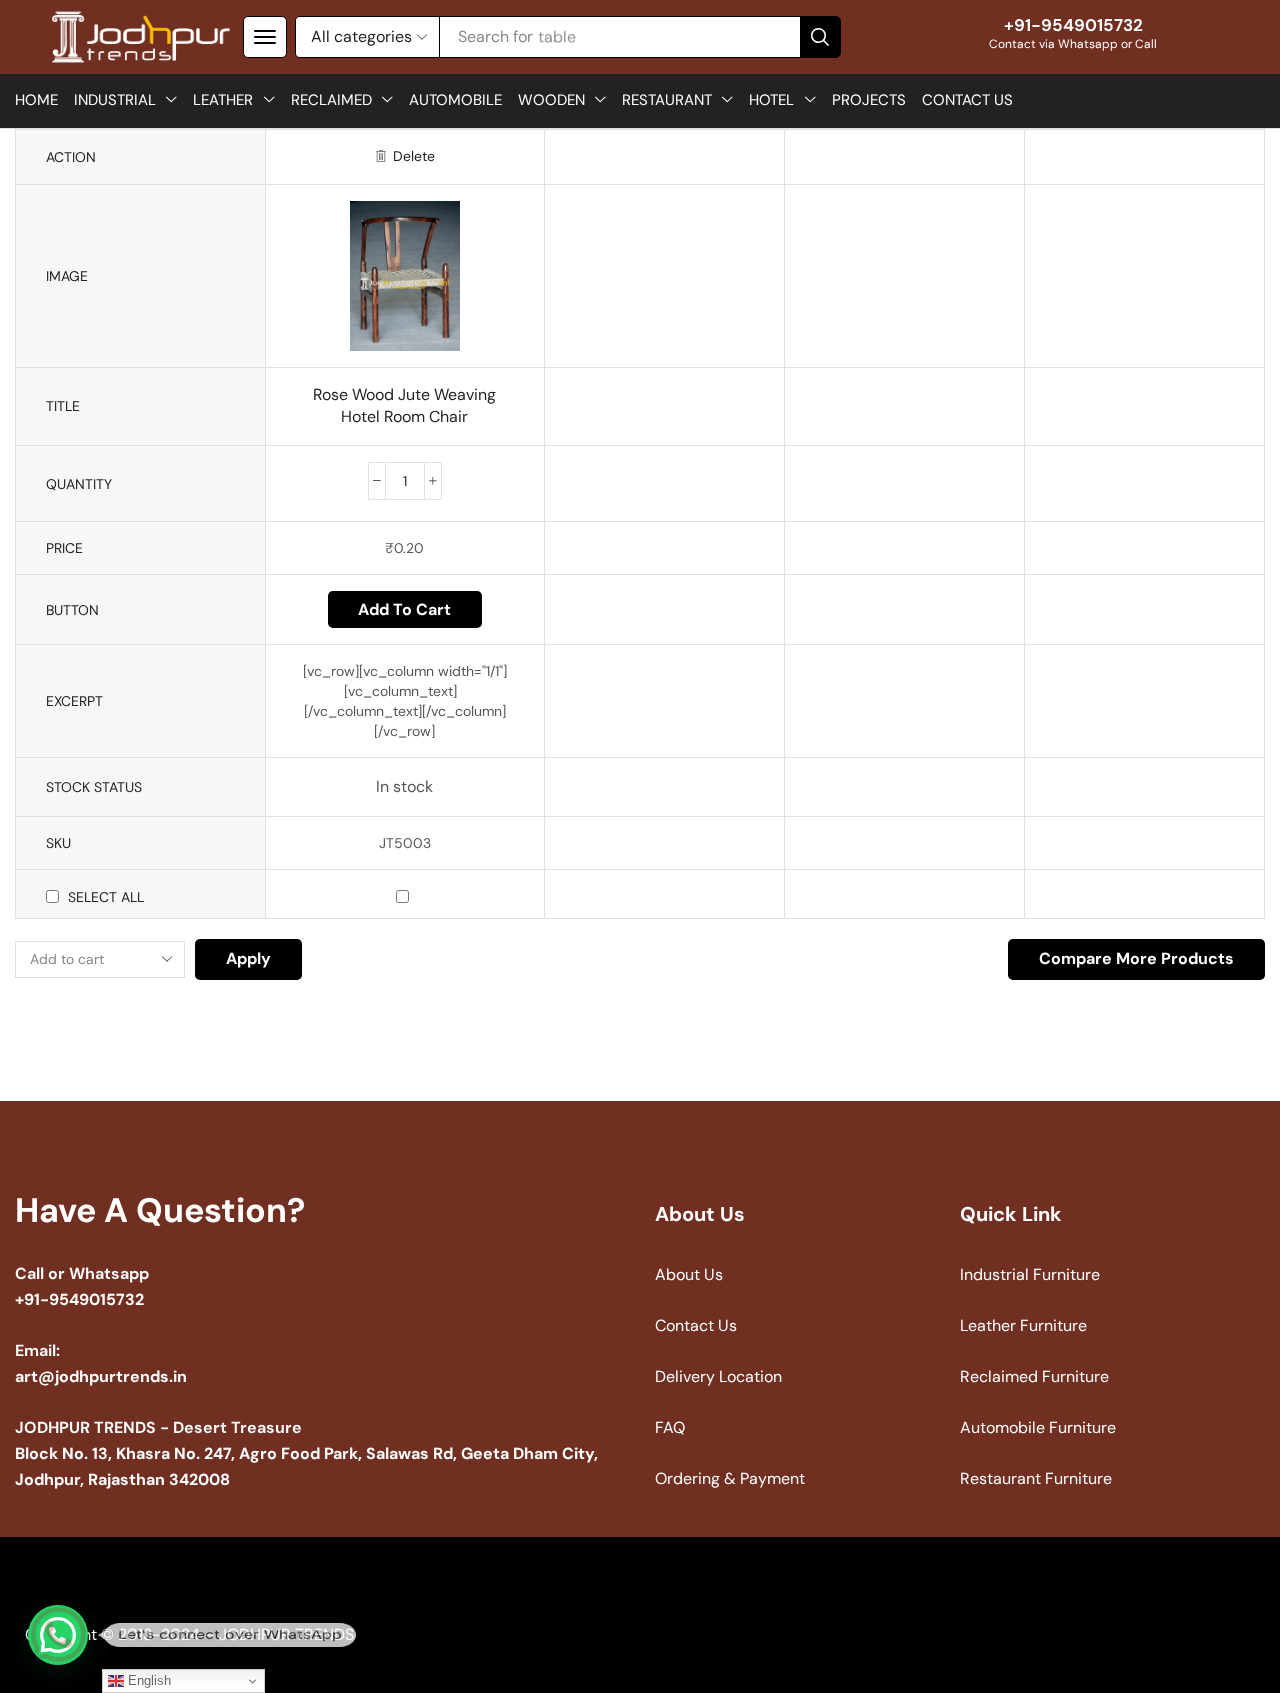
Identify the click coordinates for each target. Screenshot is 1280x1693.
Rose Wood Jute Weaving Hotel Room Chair (404, 406)
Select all (106, 897)
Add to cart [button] (404, 609)
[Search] (820, 37)
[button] (265, 37)
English (147, 1680)
